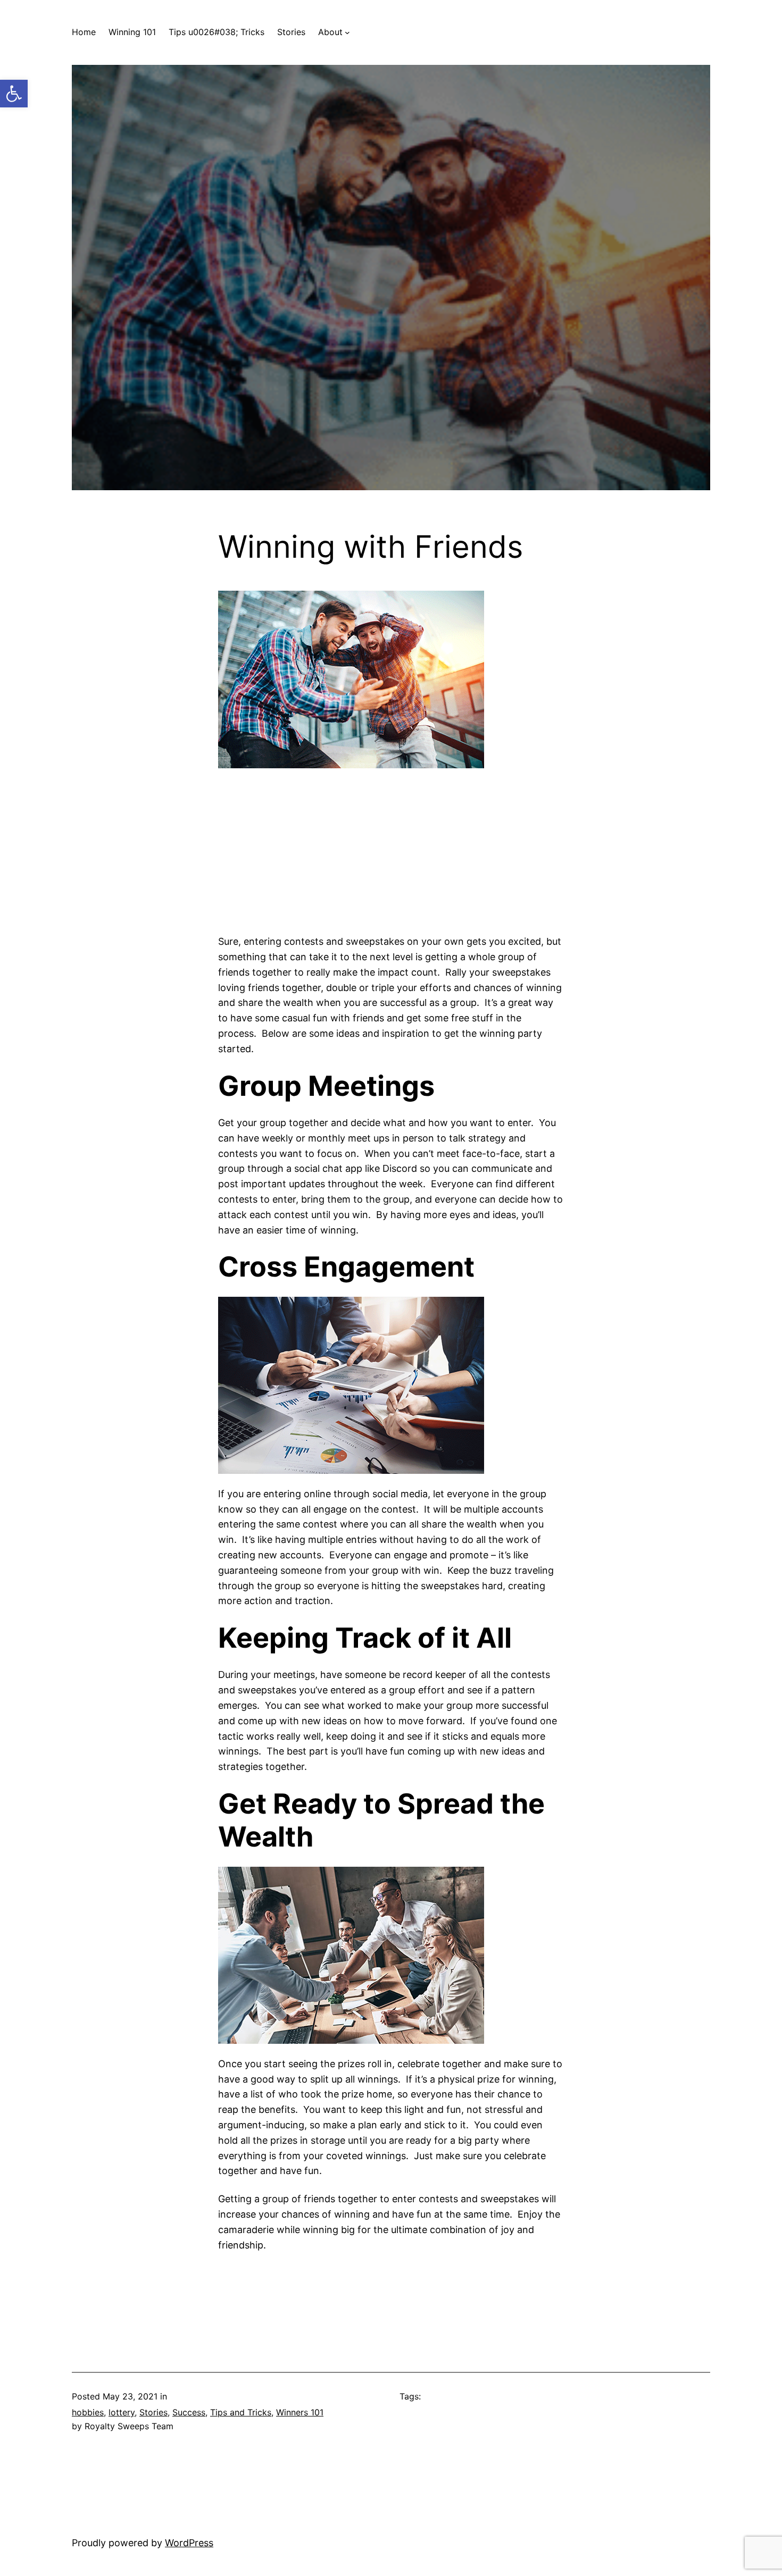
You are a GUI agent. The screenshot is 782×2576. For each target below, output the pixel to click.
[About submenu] (347, 32)
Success (189, 2412)
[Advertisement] (391, 847)
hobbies (88, 2412)
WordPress (189, 2543)
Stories (153, 2412)
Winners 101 (300, 2412)
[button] (14, 94)
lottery (122, 2412)
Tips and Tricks (241, 2412)
